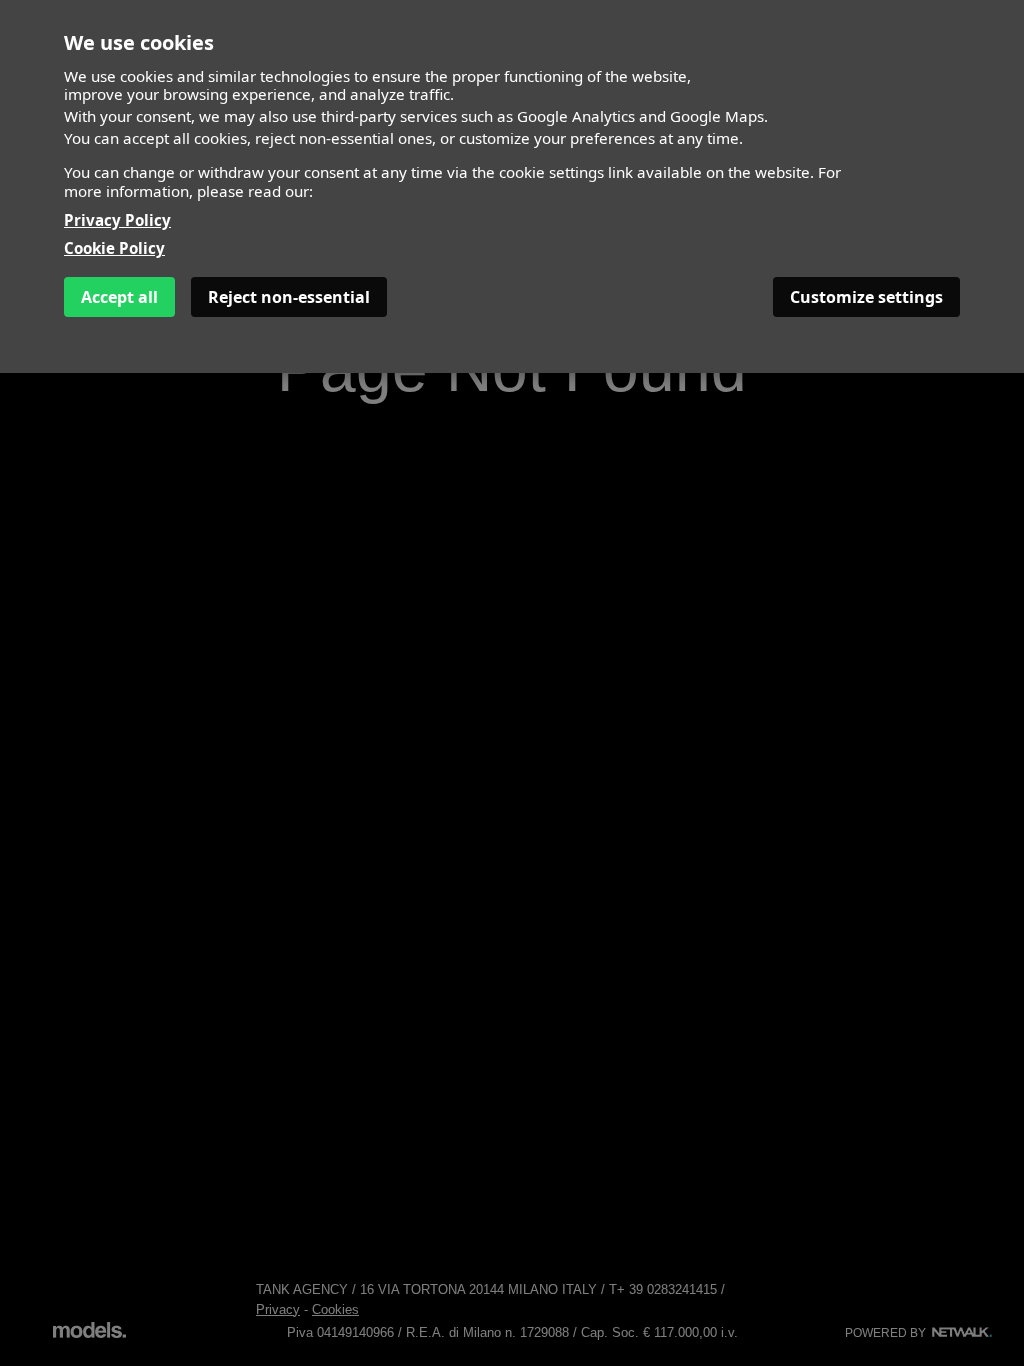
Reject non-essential (289, 297)
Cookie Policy (114, 248)
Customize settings (866, 297)
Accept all (119, 297)
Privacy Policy (117, 220)
